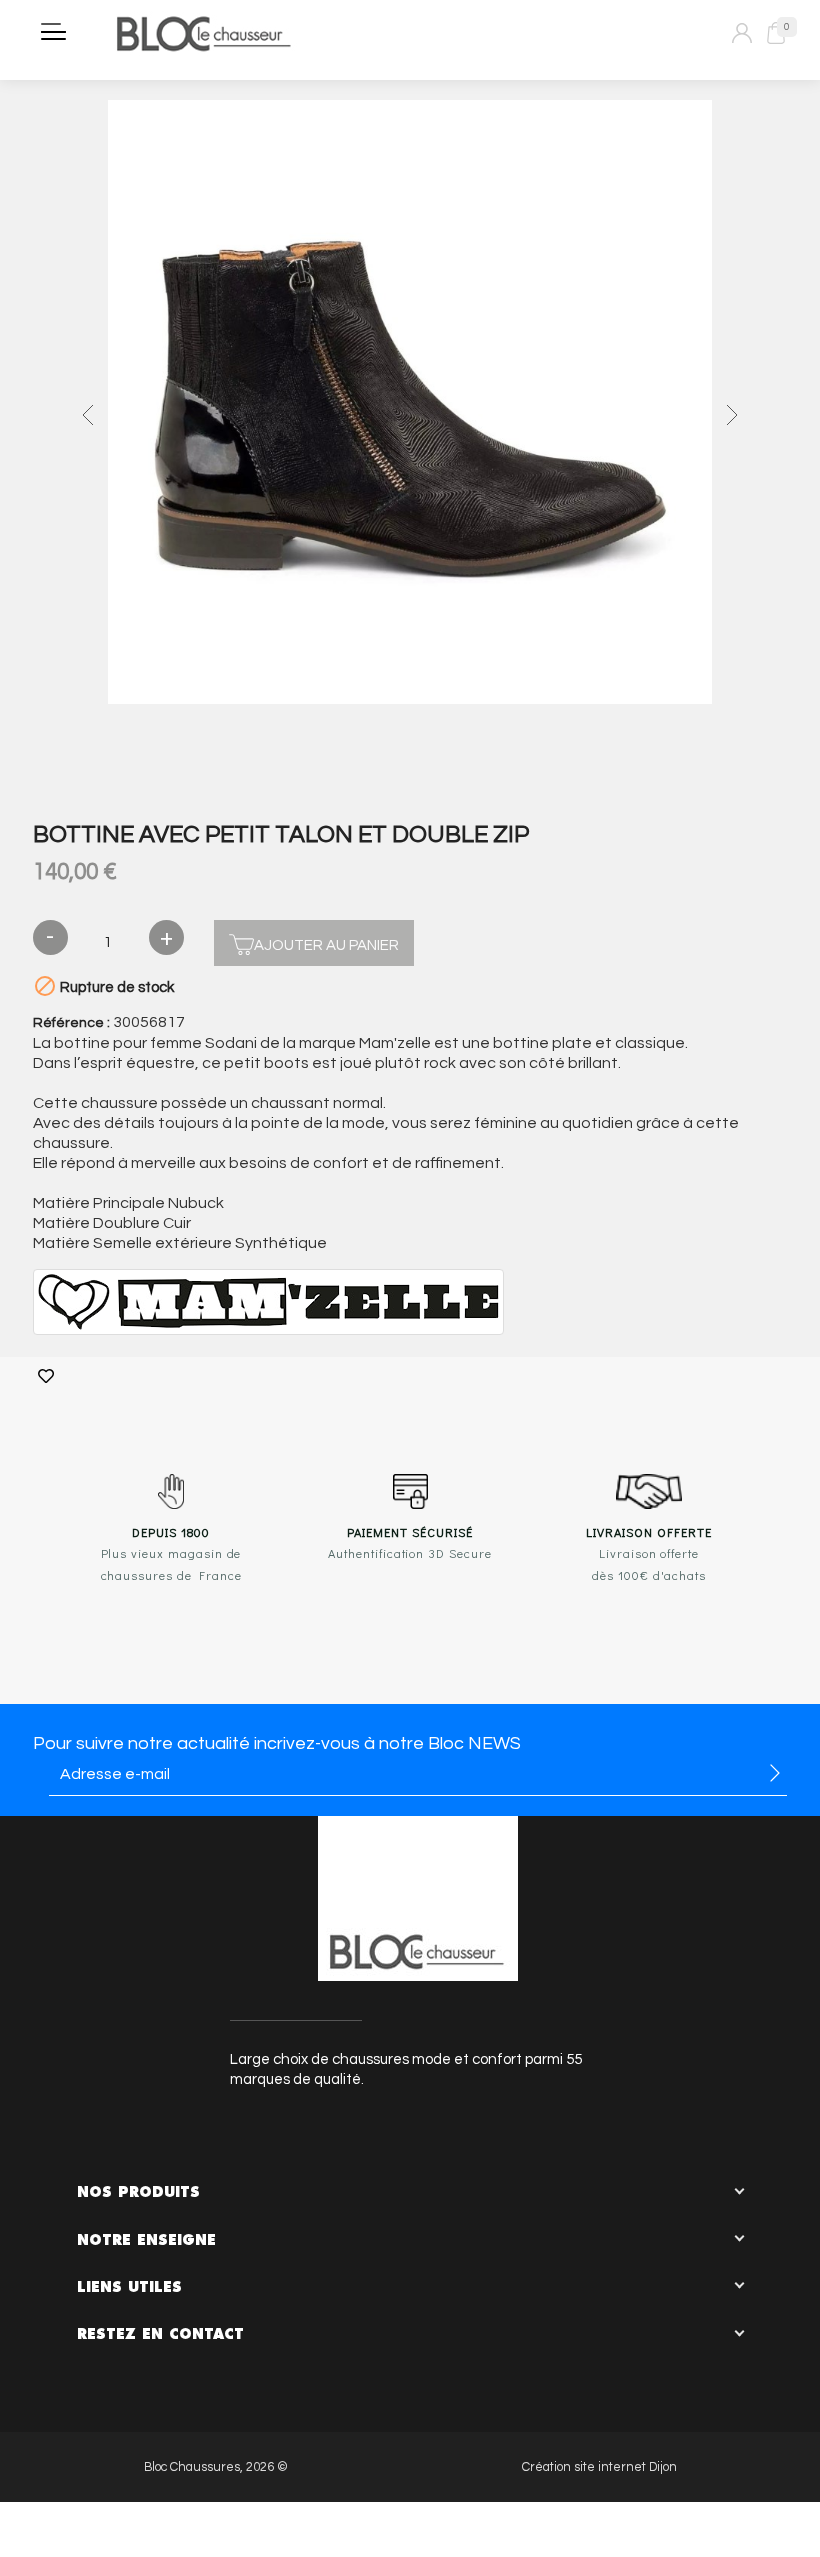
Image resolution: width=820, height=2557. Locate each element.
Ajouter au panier (326, 945)
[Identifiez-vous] (742, 33)
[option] (410, 404)
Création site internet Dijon (599, 2467)
